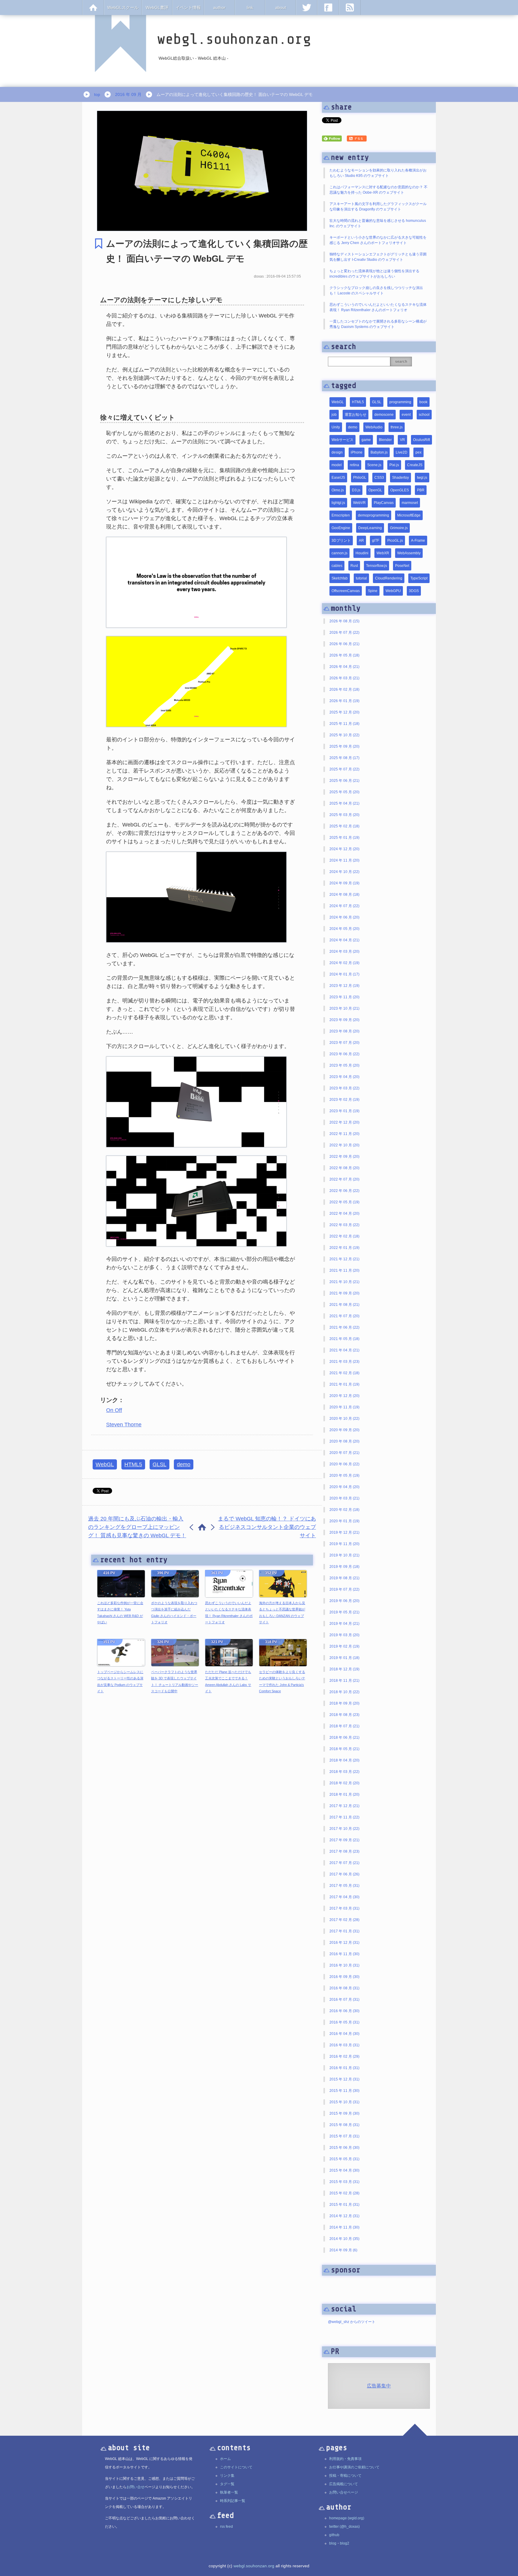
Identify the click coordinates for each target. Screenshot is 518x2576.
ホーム (225, 2459)
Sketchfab (340, 578)
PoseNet (402, 566)
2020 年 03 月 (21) (344, 1498)
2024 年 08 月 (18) (344, 895)
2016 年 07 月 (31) (344, 2000)
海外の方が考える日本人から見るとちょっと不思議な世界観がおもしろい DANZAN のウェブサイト (282, 1613)
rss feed (226, 2527)
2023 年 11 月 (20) (344, 997)
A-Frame (418, 541)
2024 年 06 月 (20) (344, 917)
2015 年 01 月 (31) (344, 2205)
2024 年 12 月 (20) (344, 849)
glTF (376, 541)
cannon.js (339, 553)
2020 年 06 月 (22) (344, 1464)
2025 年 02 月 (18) (344, 826)
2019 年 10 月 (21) (344, 1555)
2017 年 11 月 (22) (344, 1817)
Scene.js (374, 465)
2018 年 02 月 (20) (344, 1783)
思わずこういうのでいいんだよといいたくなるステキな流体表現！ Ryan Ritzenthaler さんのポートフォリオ (229, 1613)
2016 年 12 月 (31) (344, 1943)
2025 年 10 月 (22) (344, 735)
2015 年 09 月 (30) (344, 2113)
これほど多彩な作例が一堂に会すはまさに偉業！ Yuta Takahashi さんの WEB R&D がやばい (120, 1613)
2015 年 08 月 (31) (344, 2125)
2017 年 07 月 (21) (344, 1863)
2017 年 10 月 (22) (344, 1829)
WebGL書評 (157, 7)
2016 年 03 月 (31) (344, 2045)
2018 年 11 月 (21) (344, 1681)
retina (354, 465)
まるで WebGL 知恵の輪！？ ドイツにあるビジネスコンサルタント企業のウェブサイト (267, 1527)
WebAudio (374, 427)
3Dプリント (341, 541)
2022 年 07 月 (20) (344, 1179)
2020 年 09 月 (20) (344, 1430)
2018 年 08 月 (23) (344, 1715)
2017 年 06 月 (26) (344, 1874)
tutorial (361, 578)
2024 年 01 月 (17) (344, 974)
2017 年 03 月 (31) (344, 1908)
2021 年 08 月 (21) (344, 1305)
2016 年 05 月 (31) (344, 2022)
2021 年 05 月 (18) (344, 1339)
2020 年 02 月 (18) (344, 1510)
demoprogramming (374, 515)
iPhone (357, 452)
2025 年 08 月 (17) (344, 758)
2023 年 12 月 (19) (344, 986)
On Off (114, 1410)
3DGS (414, 591)
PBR (421, 490)
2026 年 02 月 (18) (344, 689)
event (406, 415)
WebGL (105, 1464)
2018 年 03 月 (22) (344, 1772)
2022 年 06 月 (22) (344, 1191)
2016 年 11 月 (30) (344, 1954)
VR (402, 440)
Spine (373, 591)
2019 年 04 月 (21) (344, 1624)
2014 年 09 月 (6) (343, 2250)
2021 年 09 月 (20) (344, 1293)
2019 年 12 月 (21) (344, 1532)
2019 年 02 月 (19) (344, 1646)
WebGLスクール (123, 7)
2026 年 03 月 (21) (344, 678)
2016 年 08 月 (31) (344, 1988)
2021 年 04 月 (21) (344, 1350)
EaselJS (338, 478)
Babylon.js (379, 452)
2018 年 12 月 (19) (344, 1669)
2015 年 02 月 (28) (344, 2193)
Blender (385, 440)
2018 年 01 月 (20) (344, 1794)
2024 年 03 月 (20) (344, 951)
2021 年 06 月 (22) (344, 1327)
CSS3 (379, 478)
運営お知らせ (356, 415)
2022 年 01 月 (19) (344, 1248)
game (366, 440)
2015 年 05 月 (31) (344, 2159)
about (281, 7)
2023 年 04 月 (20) (344, 1077)
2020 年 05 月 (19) (344, 1476)
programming (400, 402)
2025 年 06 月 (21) (344, 781)
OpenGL (375, 490)
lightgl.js (338, 503)
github (334, 2535)
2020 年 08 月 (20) (344, 1441)
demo (184, 1464)
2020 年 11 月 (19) (344, 1407)
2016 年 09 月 (128, 94)
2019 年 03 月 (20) (344, 1635)
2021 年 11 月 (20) (344, 1270)
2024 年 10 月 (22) (344, 872)
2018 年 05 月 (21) (344, 1749)
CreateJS (415, 465)
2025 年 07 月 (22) (344, 769)
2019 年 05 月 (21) (344, 1612)
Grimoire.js (399, 528)
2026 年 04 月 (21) (344, 667)
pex (418, 452)
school (424, 415)
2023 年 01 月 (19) (344, 1111)
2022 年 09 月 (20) (344, 1157)
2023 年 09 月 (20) (344, 1020)
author (219, 7)
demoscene (384, 415)
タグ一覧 (227, 2484)
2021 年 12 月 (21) (344, 1259)
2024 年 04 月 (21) (344, 940)
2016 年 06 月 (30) (344, 2011)
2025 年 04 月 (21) (344, 803)
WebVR (359, 503)
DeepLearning (370, 528)
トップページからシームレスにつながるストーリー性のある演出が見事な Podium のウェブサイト (120, 1682)
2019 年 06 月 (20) (344, 1601)
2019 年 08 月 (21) (344, 1578)
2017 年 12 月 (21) (344, 1806)
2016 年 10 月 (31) (344, 1965)
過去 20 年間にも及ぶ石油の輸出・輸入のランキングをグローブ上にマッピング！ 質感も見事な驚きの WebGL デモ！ (137, 1527)
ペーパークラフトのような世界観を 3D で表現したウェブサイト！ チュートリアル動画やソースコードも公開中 (175, 1682)
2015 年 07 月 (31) (344, 2136)
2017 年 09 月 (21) (344, 1840)
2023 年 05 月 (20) (344, 1065)
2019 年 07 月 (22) (344, 1589)
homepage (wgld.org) (347, 2518)
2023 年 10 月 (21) (344, 1008)
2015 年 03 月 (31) (344, 2182)
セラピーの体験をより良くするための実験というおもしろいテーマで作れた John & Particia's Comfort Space (282, 1682)
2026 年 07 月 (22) (344, 633)
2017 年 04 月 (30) (344, 1897)
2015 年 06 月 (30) (344, 2148)
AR (361, 541)
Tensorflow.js (377, 566)
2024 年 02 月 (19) (344, 963)
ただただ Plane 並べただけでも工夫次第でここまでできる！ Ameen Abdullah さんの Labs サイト (228, 1682)
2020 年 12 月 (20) (344, 1396)
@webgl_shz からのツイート (352, 2322)
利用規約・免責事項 (345, 2459)
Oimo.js (338, 490)
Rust (354, 566)
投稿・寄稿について (345, 2476)
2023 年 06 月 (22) (344, 1054)
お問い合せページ (344, 2492)
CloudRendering (389, 578)
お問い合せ (135, 2487)
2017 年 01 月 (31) (344, 1931)
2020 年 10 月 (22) (344, 1419)
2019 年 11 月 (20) (344, 1544)
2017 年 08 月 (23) (344, 1851)
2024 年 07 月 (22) (344, 906)
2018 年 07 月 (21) (344, 1726)
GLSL (159, 1464)
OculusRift (421, 440)
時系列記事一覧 (233, 2501)
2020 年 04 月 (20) (344, 1487)
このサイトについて (236, 2467)
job (334, 415)
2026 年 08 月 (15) (344, 621)
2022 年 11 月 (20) (344, 1134)
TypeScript (419, 578)
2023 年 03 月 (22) (344, 1088)
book (423, 402)
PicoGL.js (395, 541)
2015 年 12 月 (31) (344, 2079)
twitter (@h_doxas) (344, 2527)
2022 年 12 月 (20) (344, 1122)
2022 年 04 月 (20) (344, 1214)
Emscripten (341, 515)
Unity (336, 427)
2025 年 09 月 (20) (344, 746)
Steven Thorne (124, 1425)
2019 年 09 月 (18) (344, 1567)
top (97, 94)
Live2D (402, 452)
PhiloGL (360, 478)
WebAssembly (409, 553)
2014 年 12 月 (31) (344, 2216)
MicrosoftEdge (409, 515)
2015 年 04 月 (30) (344, 2170)
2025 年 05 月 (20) (344, 792)
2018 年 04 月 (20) (344, 1760)
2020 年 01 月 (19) (344, 1521)
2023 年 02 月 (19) (344, 1100)
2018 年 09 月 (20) (344, 1703)
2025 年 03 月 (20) (344, 815)
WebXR (383, 553)
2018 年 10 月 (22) (344, 1692)
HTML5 (133, 1464)
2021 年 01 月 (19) (344, 1384)
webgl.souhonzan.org (254, 2566)
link (250, 7)
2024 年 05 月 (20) (344, 929)
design (337, 452)
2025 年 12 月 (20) (344, 712)
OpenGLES (400, 490)
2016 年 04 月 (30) (344, 2034)
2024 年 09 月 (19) (344, 883)
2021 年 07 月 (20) (344, 1316)
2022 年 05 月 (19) (344, 1202)
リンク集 (227, 2476)
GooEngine (341, 528)
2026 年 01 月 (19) (344, 701)
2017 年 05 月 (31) (344, 1886)
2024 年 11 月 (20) (344, 860)
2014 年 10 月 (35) (344, 2239)
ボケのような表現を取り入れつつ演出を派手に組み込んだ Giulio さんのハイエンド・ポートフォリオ (174, 1613)
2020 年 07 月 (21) (344, 1453)
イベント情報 (188, 7)
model (337, 465)
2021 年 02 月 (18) (344, 1373)
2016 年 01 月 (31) (344, 2068)
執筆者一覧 (229, 2492)
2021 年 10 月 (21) (344, 1282)
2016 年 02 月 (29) (344, 2056)
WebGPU (393, 591)
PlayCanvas (384, 503)
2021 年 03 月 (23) (344, 1362)
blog (333, 2543)
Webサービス (342, 440)
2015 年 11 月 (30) (344, 2091)
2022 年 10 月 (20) (344, 1145)
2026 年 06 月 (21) (344, 644)
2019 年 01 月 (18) (344, 1658)
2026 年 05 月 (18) (344, 655)
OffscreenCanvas (346, 591)
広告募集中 (379, 2386)
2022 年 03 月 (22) (344, 1225)
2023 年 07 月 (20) (344, 1043)
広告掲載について (344, 2484)
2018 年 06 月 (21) (344, 1738)
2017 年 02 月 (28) (344, 1920)
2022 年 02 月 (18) (344, 1236)
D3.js (356, 490)
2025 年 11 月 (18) (344, 724)
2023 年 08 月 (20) (344, 1031)
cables (337, 566)
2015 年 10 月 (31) (344, 2102)
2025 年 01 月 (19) (344, 838)
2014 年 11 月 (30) (344, 2227)
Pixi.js (394, 465)
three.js (397, 427)
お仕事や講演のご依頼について (354, 2467)
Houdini (362, 553)
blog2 (345, 2543)
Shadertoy (400, 478)
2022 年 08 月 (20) (344, 1168)
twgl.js (422, 478)
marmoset (410, 503)
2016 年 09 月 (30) (344, 1977)
